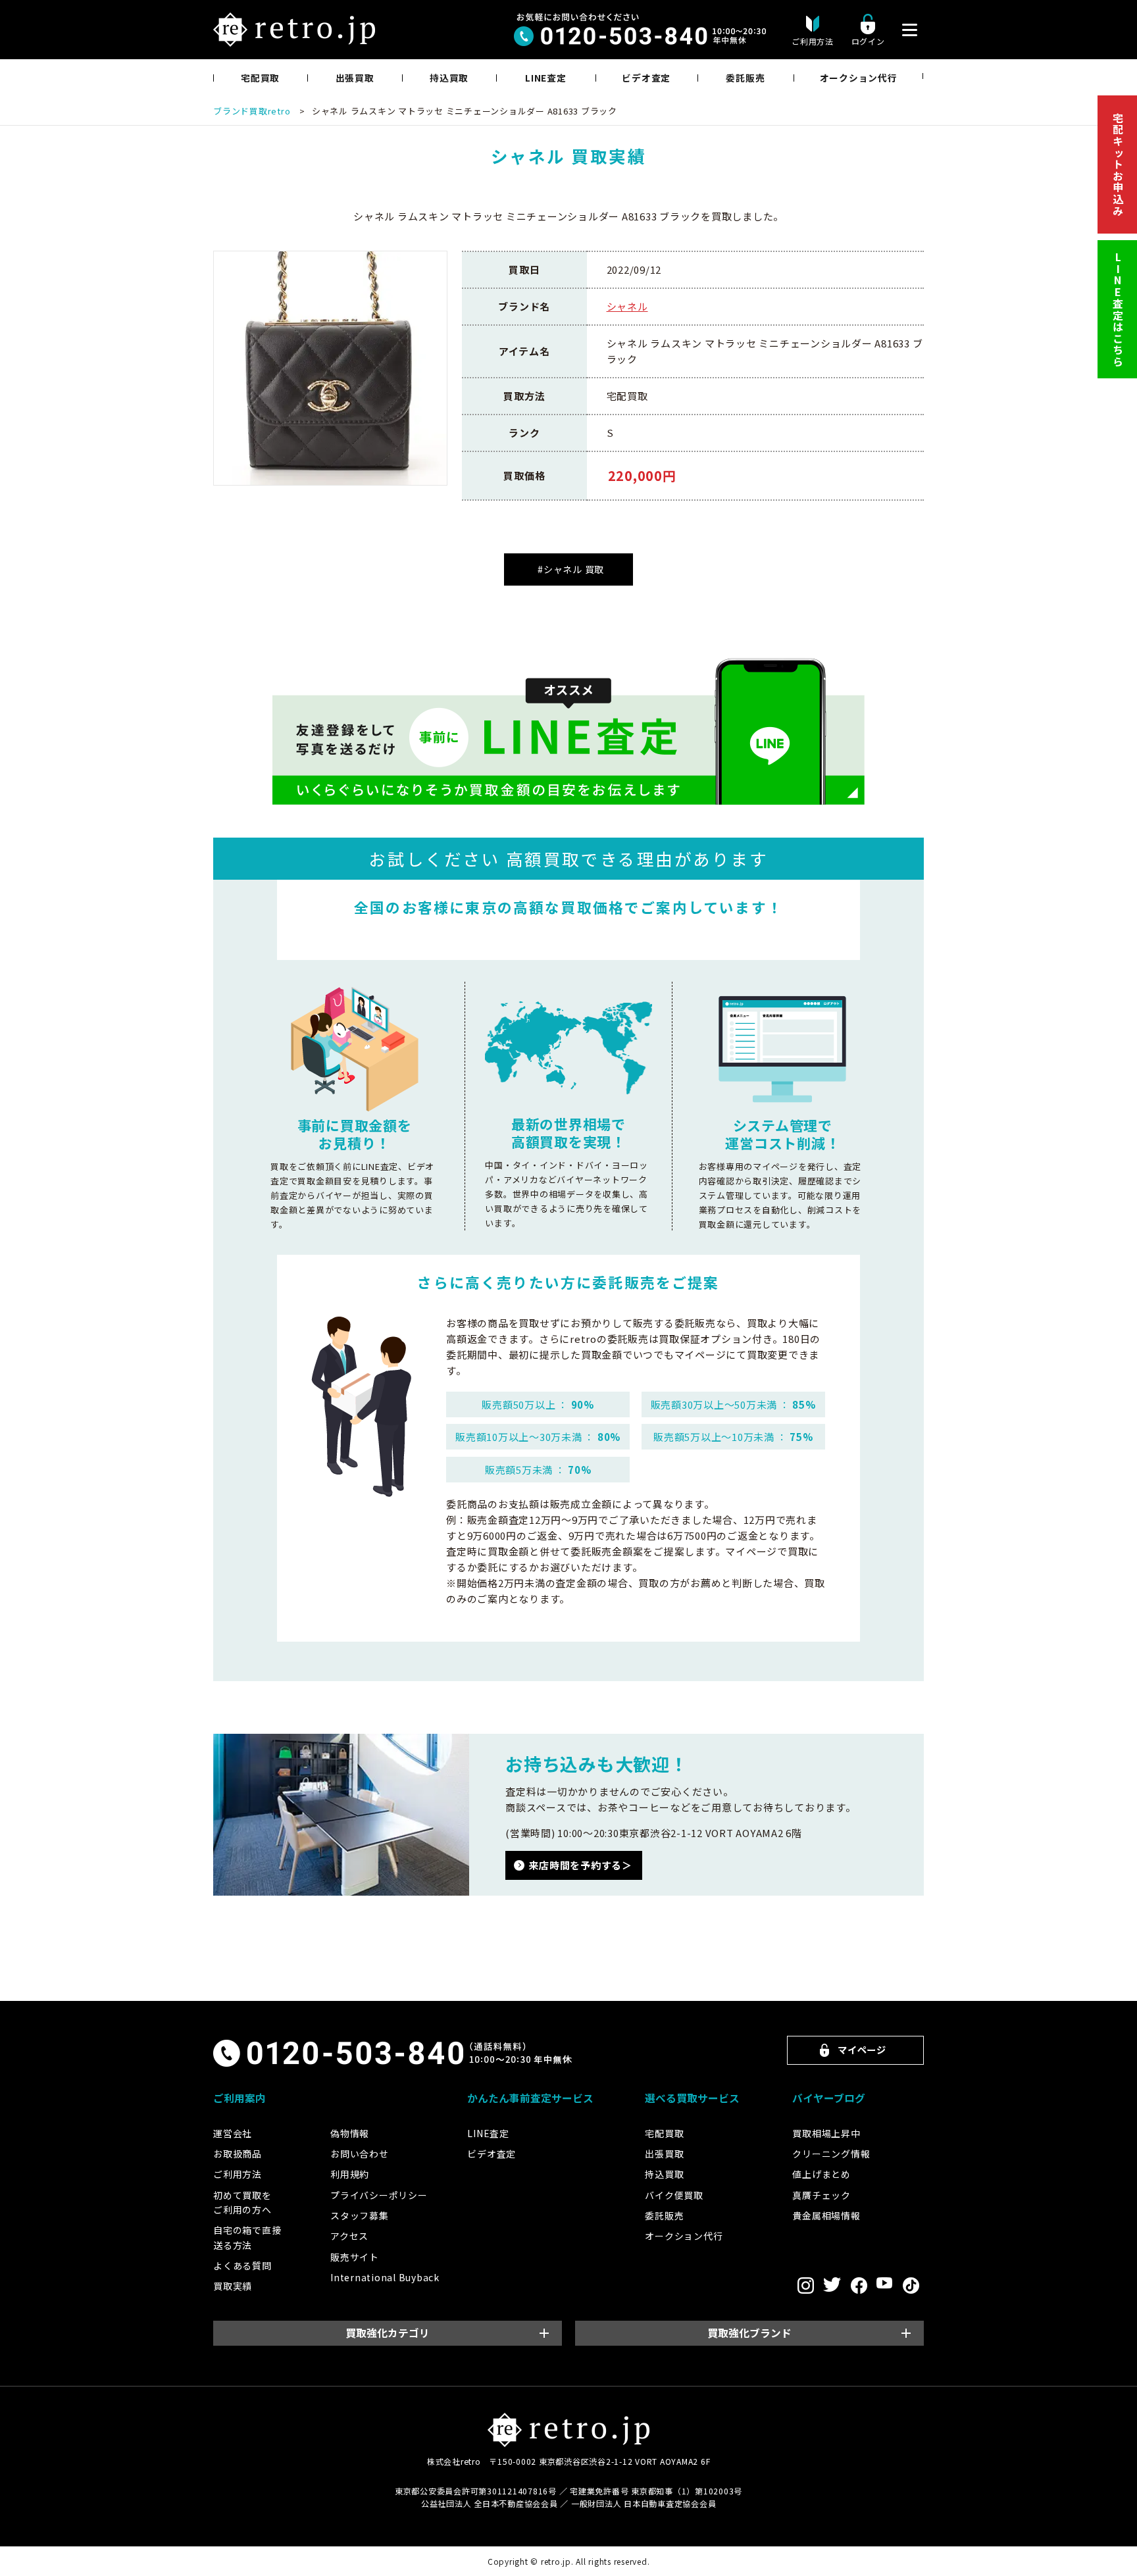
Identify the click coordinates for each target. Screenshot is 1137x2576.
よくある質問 (242, 2265)
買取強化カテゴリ (388, 2333)
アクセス (349, 2236)
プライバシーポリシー (379, 2195)
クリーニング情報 (831, 2154)
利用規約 (350, 2174)
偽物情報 (350, 2133)
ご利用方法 (238, 2174)
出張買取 (355, 78)
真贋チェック (821, 2195)
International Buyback (385, 2277)
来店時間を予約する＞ (580, 1865)
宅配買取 (260, 78)
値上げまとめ (821, 2174)
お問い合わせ (360, 2154)
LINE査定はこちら (1118, 310)
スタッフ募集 (360, 2215)
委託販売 (745, 78)
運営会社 (233, 2133)
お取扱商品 (238, 2154)
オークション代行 (859, 78)
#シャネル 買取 (571, 569)
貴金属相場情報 (826, 2215)
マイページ (862, 2049)
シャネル (627, 306)
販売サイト (355, 2257)
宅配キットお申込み (1118, 164)
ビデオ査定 (646, 78)
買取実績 (233, 2286)
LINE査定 (546, 78)
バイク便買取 (674, 2195)
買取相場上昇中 (826, 2133)
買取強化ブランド (749, 2333)
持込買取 (449, 78)
